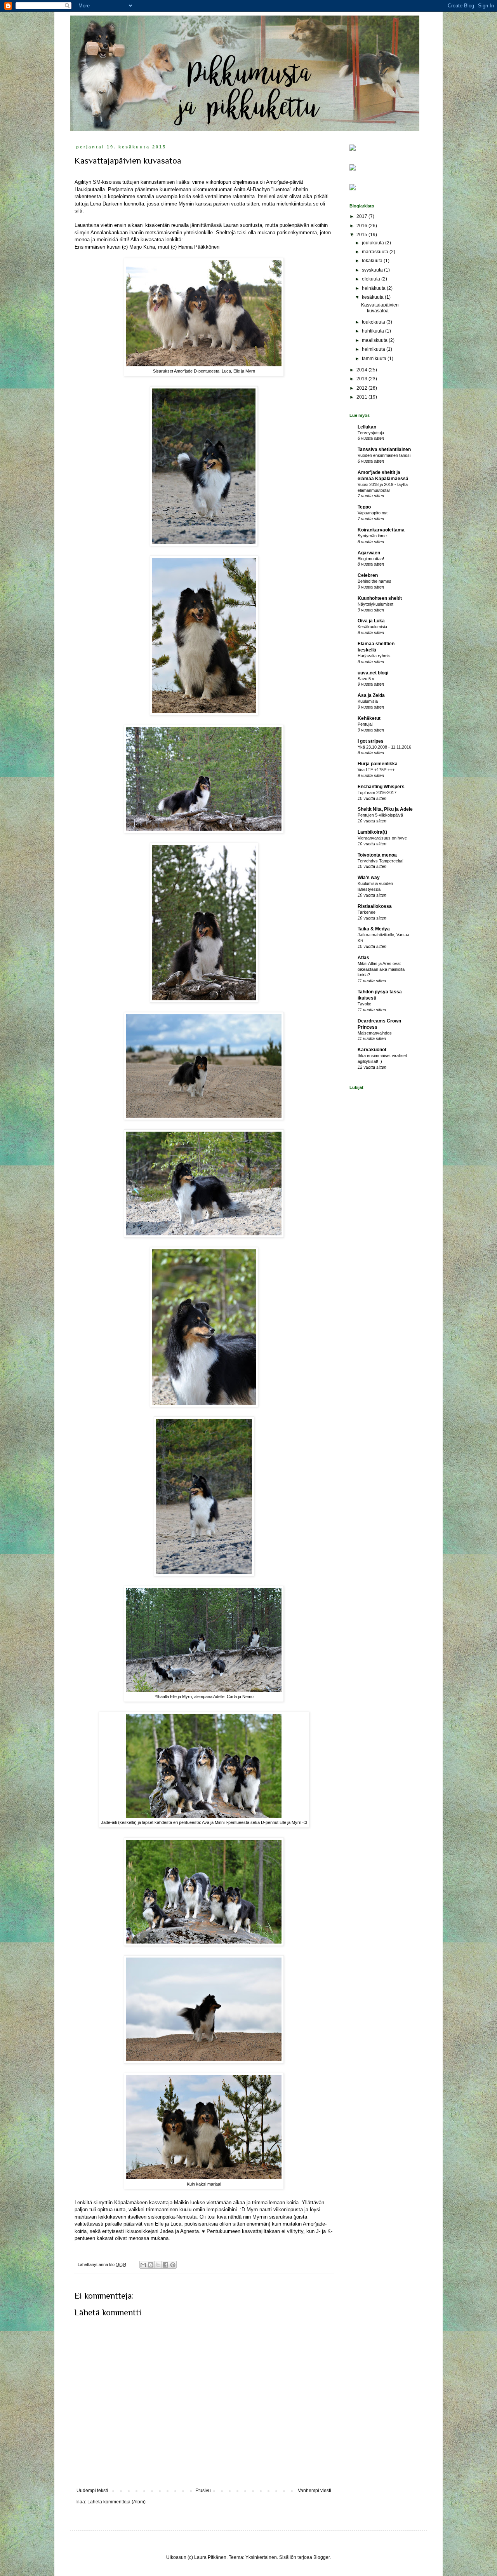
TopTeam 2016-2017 (377, 792)
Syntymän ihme (372, 536)
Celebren (368, 575)
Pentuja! (365, 724)
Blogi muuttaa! (371, 559)
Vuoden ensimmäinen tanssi (384, 455)
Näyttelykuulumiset (375, 604)
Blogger (321, 2557)
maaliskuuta (375, 340)
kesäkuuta (373, 297)
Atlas (363, 958)
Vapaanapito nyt (373, 513)
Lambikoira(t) (372, 832)
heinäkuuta (374, 288)
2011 (362, 397)
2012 (362, 388)
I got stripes (371, 741)
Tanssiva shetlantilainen (384, 449)
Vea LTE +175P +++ (376, 770)
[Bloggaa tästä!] (151, 2265)
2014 (362, 370)
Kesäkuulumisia (372, 627)
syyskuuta (373, 270)
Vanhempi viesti (315, 2491)
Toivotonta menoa (377, 855)
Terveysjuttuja (371, 433)
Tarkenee (367, 912)
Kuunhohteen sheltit (380, 598)
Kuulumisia (368, 701)
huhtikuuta (374, 331)
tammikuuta (375, 359)
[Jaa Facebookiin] (165, 2265)
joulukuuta (374, 243)
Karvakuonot (372, 1050)
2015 (362, 235)
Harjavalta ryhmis (374, 656)
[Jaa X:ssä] (158, 2265)
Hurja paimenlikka (378, 764)
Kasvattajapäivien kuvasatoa (380, 308)
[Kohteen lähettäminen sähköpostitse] (143, 2265)
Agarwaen (369, 553)
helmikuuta (374, 349)
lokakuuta (373, 261)
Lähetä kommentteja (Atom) (116, 2502)
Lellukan (367, 427)
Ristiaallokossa (375, 906)
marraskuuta (376, 252)
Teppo (364, 507)
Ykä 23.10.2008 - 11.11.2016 (384, 747)
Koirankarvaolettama (381, 530)
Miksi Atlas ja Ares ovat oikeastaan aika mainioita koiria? (381, 969)
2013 (362, 379)
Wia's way (369, 878)
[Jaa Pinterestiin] (173, 2265)
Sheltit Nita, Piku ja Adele (385, 809)
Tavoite (364, 1004)
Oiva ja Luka (371, 621)
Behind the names (374, 581)
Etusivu (203, 2491)
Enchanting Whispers (381, 787)
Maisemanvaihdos (375, 1033)
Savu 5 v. (366, 679)
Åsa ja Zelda (371, 695)
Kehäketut (369, 718)
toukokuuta (374, 322)
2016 (362, 226)
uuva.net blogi (373, 673)
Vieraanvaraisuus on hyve (382, 838)
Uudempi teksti (92, 2491)
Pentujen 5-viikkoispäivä (380, 815)
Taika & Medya (374, 929)
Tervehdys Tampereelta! (381, 861)
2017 (362, 216)
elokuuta (372, 279)
